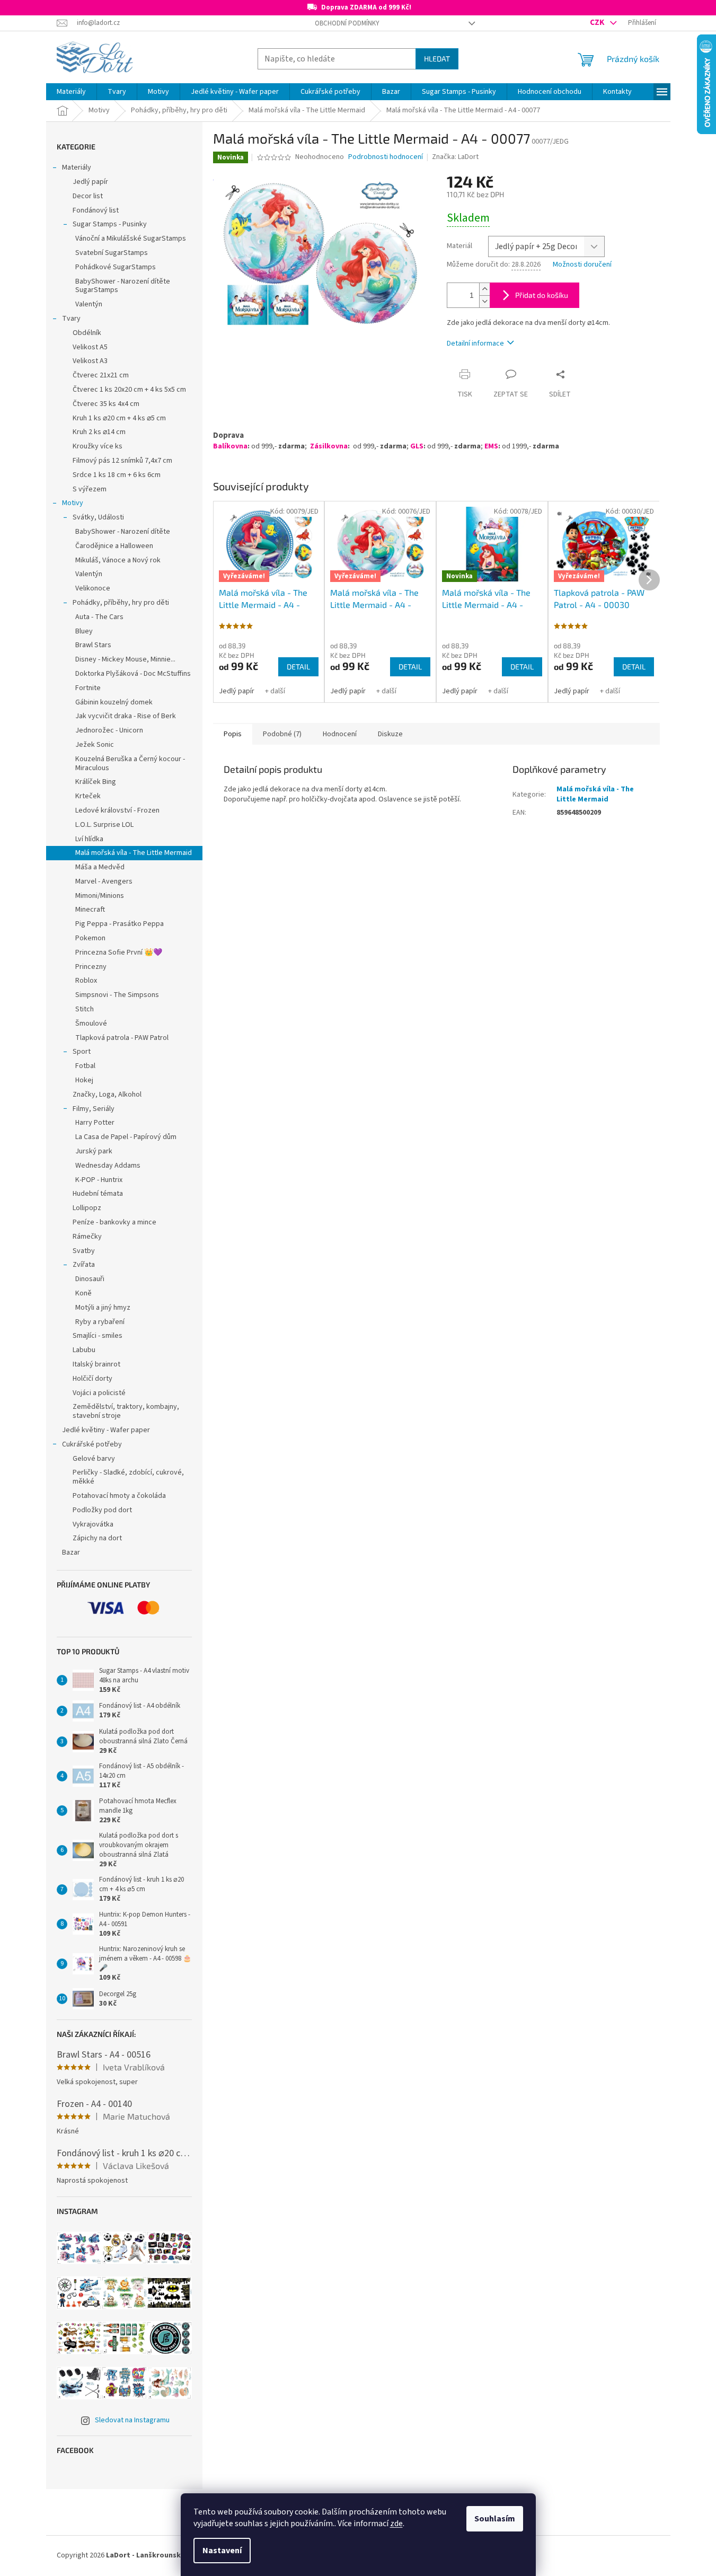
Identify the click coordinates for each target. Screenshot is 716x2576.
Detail (298, 667)
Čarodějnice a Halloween (114, 546)
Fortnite (88, 688)
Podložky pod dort (102, 1510)
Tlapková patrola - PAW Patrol (122, 1038)
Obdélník (87, 333)
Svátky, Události (98, 517)
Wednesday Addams (108, 1166)
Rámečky (87, 1237)
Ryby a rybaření (100, 1322)
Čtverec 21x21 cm (101, 375)
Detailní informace (475, 343)
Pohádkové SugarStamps (116, 267)
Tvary (71, 319)
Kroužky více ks (98, 446)
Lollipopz (87, 1208)
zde (396, 2524)
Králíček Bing (96, 782)
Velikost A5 (90, 347)
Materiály (77, 167)
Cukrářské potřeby (92, 1444)
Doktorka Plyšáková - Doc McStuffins (133, 674)
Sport (82, 1052)
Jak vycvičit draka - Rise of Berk (126, 716)
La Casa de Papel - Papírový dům (126, 1137)
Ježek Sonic (95, 745)
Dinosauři (90, 1279)
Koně (83, 1293)
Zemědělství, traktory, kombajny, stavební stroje (126, 1411)
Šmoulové (91, 1024)
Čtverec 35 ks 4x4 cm (106, 404)
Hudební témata (98, 1194)
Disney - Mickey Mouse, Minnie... (125, 659)
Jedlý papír (90, 182)
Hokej (84, 1080)
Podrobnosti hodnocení (386, 157)
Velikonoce (93, 588)
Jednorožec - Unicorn (109, 730)
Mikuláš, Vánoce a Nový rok (118, 560)
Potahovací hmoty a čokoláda (119, 1496)
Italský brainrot (96, 1364)
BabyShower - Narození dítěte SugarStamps (123, 286)
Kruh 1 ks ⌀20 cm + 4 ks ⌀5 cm (119, 418)
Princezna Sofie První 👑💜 (119, 952)
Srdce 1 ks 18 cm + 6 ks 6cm (117, 475)
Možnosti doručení (582, 265)
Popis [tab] (233, 734)
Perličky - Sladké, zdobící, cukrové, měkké (128, 1477)
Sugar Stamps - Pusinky (110, 224)
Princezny (91, 967)
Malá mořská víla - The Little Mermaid (134, 853)
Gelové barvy (94, 1459)
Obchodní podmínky (347, 23)
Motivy (73, 503)
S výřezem (90, 489)
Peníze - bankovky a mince (114, 1222)
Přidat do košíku (542, 295)
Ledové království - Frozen (117, 810)
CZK (598, 22)
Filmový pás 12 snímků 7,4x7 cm (122, 461)
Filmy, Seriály (94, 1109)
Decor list (88, 196)
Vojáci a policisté (99, 1393)
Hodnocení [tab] (340, 734)
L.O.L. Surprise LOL (104, 825)
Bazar (71, 1552)
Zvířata (84, 1265)
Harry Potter (95, 1123)
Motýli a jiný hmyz (103, 1308)
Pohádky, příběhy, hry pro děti (121, 603)
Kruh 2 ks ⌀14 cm (99, 432)
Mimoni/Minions (100, 896)
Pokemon (90, 938)
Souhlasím (495, 2519)
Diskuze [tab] (390, 734)
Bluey (84, 631)
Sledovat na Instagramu (132, 2420)
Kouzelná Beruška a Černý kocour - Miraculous (130, 764)
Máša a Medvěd (100, 867)
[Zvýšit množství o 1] (484, 289)
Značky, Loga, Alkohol (107, 1095)
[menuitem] (71, 92)
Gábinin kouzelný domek (114, 702)
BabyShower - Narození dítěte (123, 532)
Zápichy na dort (97, 1538)
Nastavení (222, 2551)
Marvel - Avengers (104, 881)
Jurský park (94, 1151)
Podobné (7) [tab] (282, 734)
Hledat (437, 59)
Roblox (86, 981)
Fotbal (85, 1066)
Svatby (84, 1251)
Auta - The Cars (99, 617)
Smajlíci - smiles (98, 1336)
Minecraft (90, 910)
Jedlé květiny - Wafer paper (106, 1430)
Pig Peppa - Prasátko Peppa (120, 924)
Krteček (88, 796)
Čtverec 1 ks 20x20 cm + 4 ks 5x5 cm (129, 390)
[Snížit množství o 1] (484, 301)
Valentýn (89, 304)
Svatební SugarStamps (112, 253)
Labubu (84, 1350)
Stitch (85, 1009)
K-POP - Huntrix (99, 1180)
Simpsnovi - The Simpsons (117, 995)
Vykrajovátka (93, 1524)
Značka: (455, 157)
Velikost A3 (90, 361)
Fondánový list (96, 210)
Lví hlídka (89, 839)
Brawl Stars (93, 645)
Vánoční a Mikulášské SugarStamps (131, 239)
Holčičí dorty (92, 1379)
